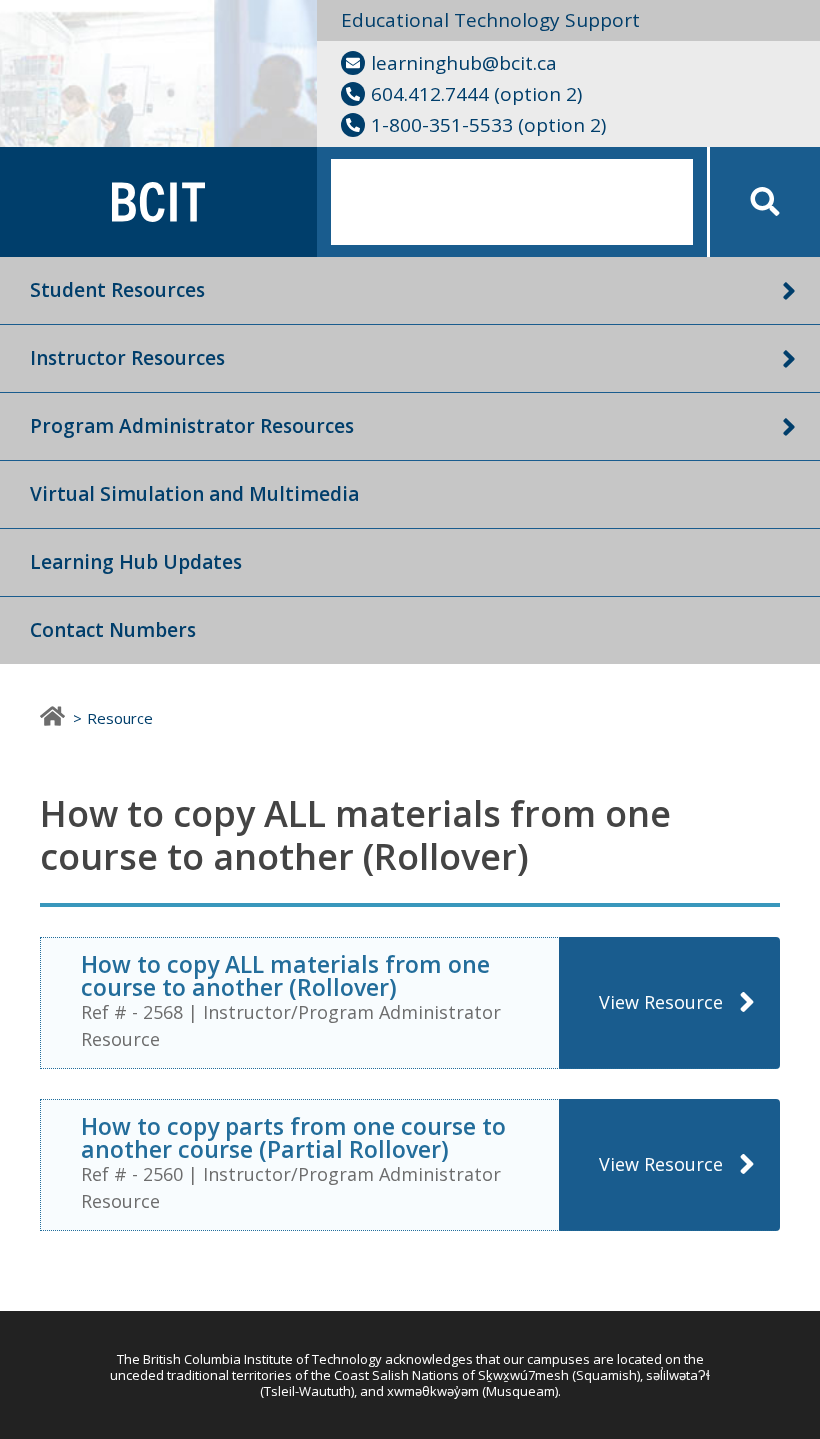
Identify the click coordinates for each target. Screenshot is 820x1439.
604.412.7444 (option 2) (476, 94)
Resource (120, 718)
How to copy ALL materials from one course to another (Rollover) (285, 975)
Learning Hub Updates (136, 562)
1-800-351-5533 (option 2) (488, 125)
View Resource (661, 1002)
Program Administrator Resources (192, 426)
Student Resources (117, 290)
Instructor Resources (127, 358)
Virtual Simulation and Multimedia (194, 494)
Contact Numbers (113, 630)
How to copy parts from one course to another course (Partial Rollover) (293, 1137)
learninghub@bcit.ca (464, 63)
